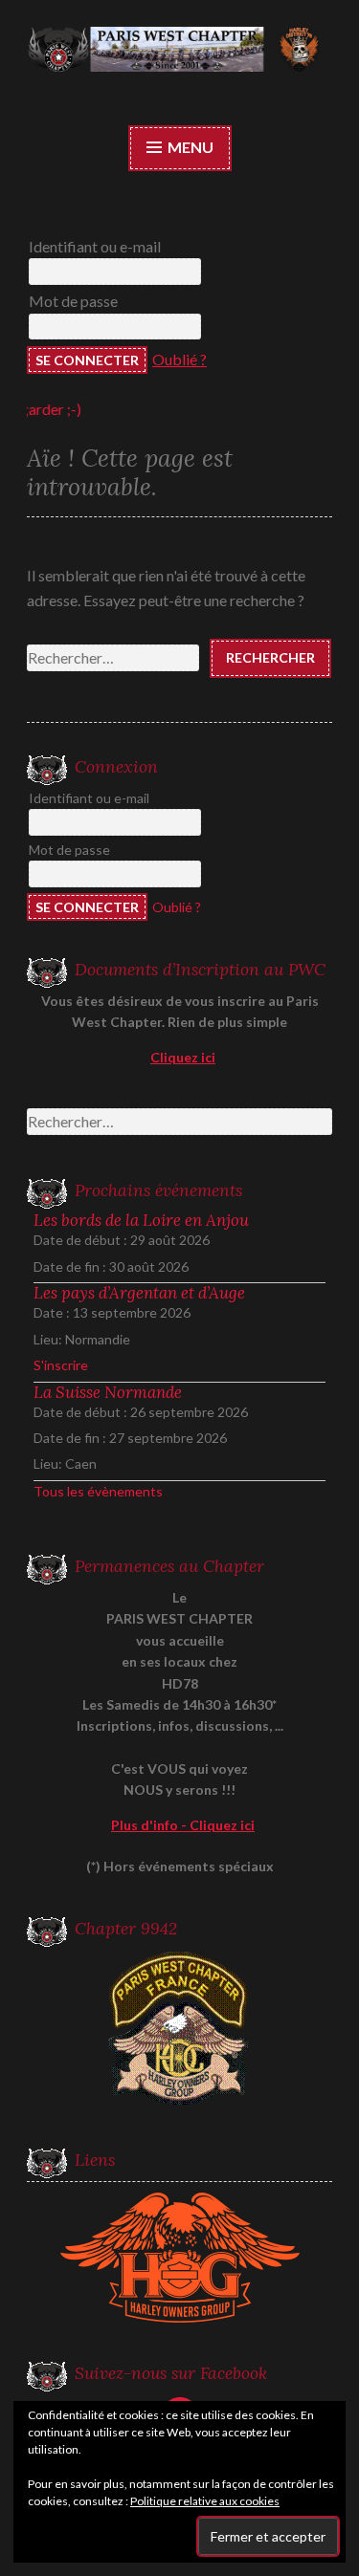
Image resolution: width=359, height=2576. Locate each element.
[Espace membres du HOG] (179, 2258)
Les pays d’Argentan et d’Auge (139, 1293)
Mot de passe (73, 301)
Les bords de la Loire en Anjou (141, 1220)
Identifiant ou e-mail (95, 246)
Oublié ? (179, 359)
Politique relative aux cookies (205, 2501)
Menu (189, 147)
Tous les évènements (98, 1491)
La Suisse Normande (108, 1392)
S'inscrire (61, 1365)
